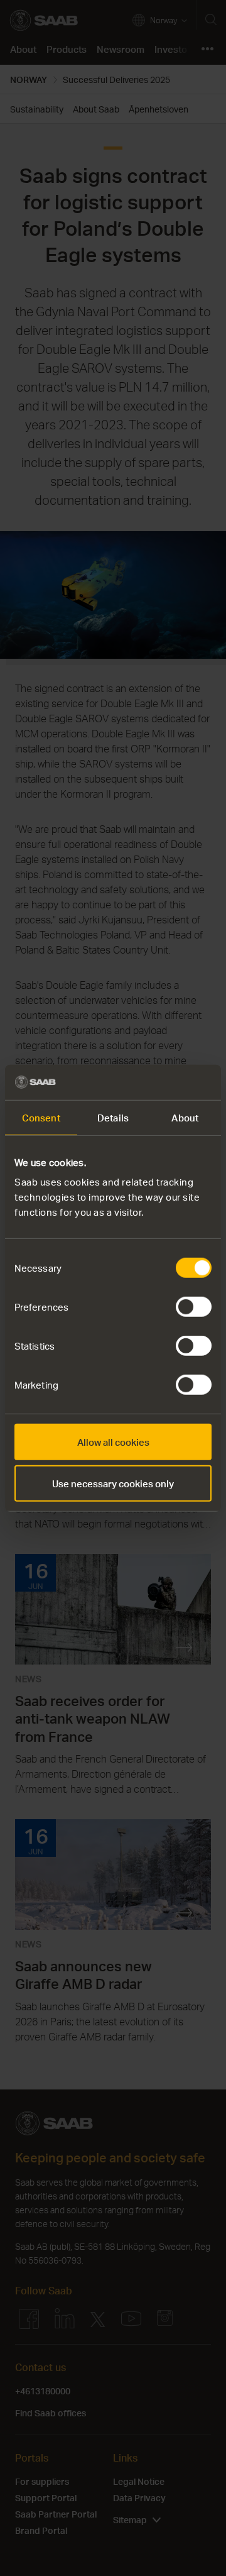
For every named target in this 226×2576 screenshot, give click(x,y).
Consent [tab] (41, 1117)
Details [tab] (113, 1117)
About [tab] (185, 1117)
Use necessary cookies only (113, 1483)
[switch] (194, 1307)
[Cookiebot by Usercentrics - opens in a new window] (159, 1082)
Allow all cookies (113, 1442)
